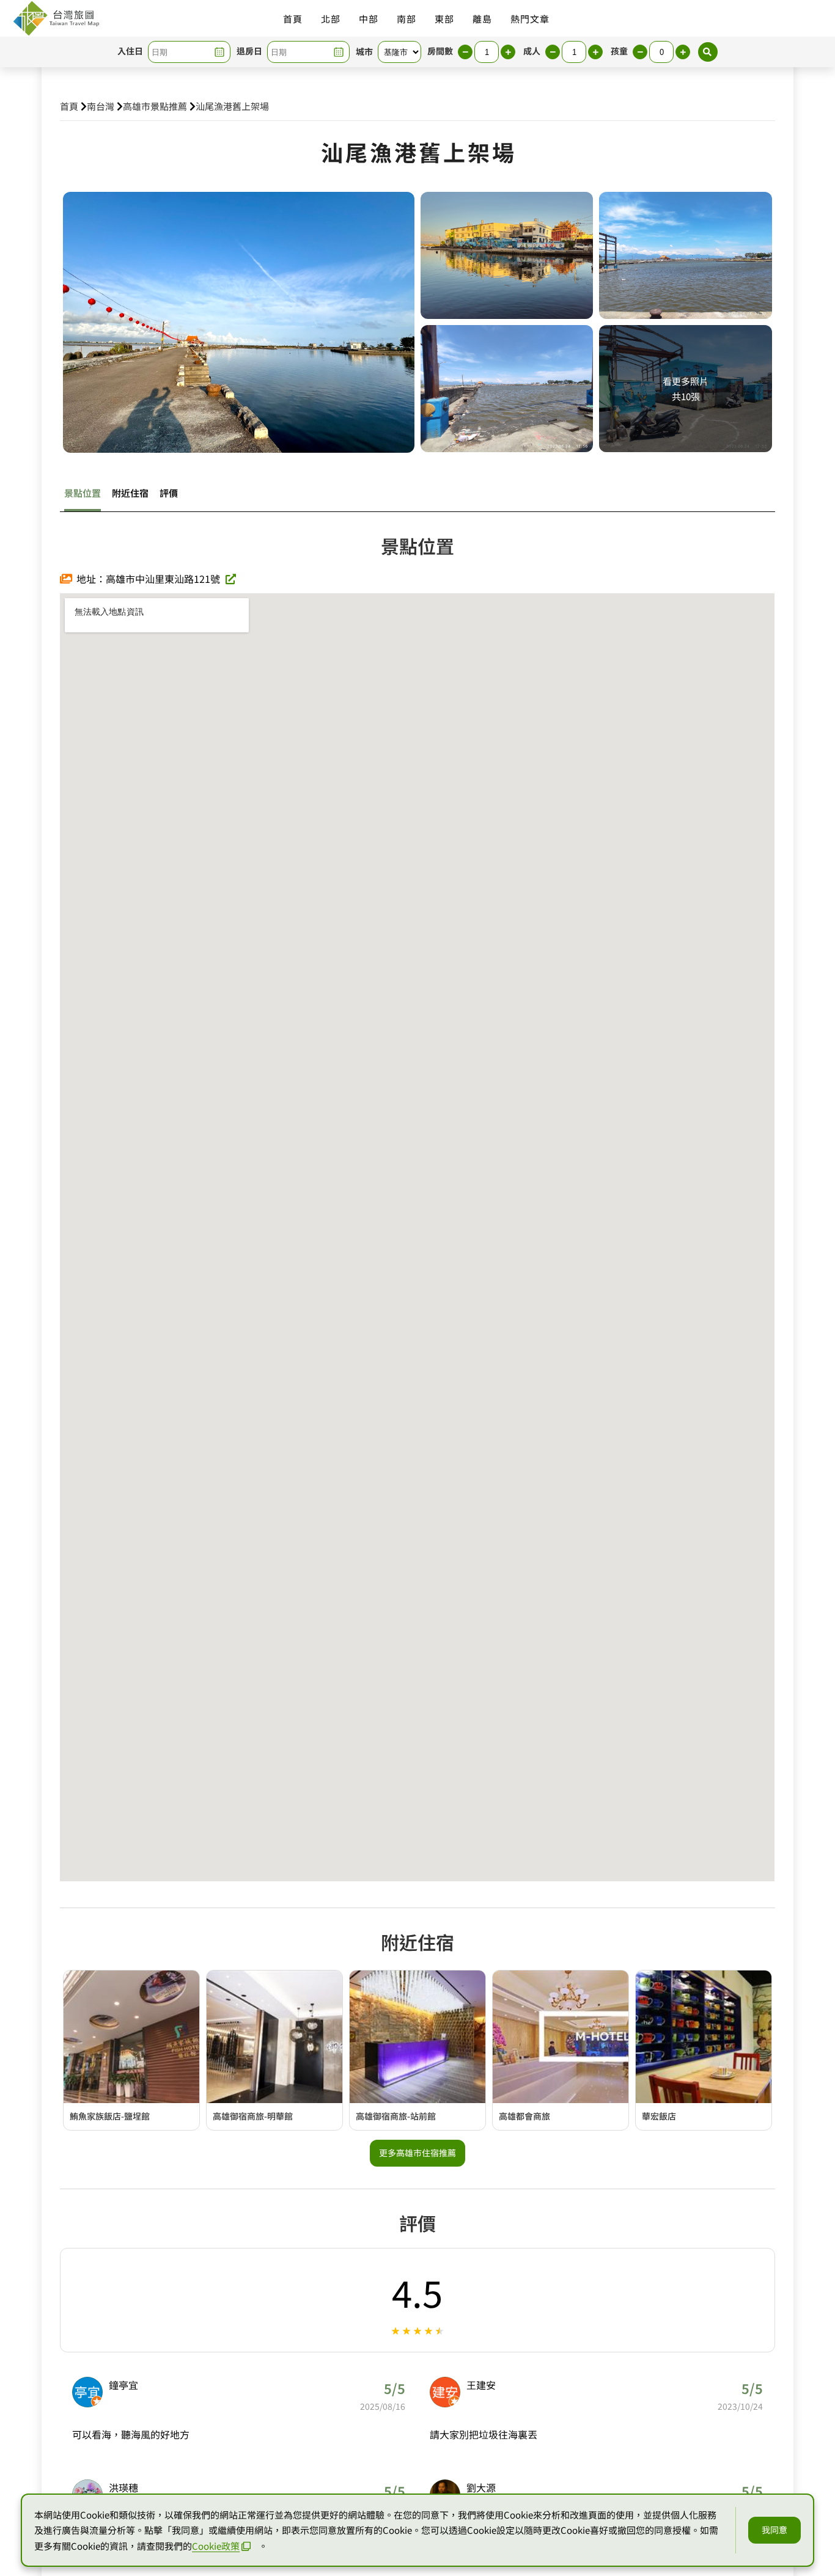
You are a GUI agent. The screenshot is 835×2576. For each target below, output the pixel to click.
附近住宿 (130, 493)
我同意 (774, 2530)
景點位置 (83, 493)
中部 (369, 19)
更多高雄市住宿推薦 (417, 2153)
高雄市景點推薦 (155, 106)
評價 (169, 493)
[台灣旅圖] (56, 18)
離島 (482, 19)
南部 (406, 19)
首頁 (293, 19)
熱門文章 (530, 19)
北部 (331, 19)
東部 (444, 19)
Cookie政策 (216, 2546)
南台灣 (101, 106)
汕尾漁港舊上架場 (232, 106)
